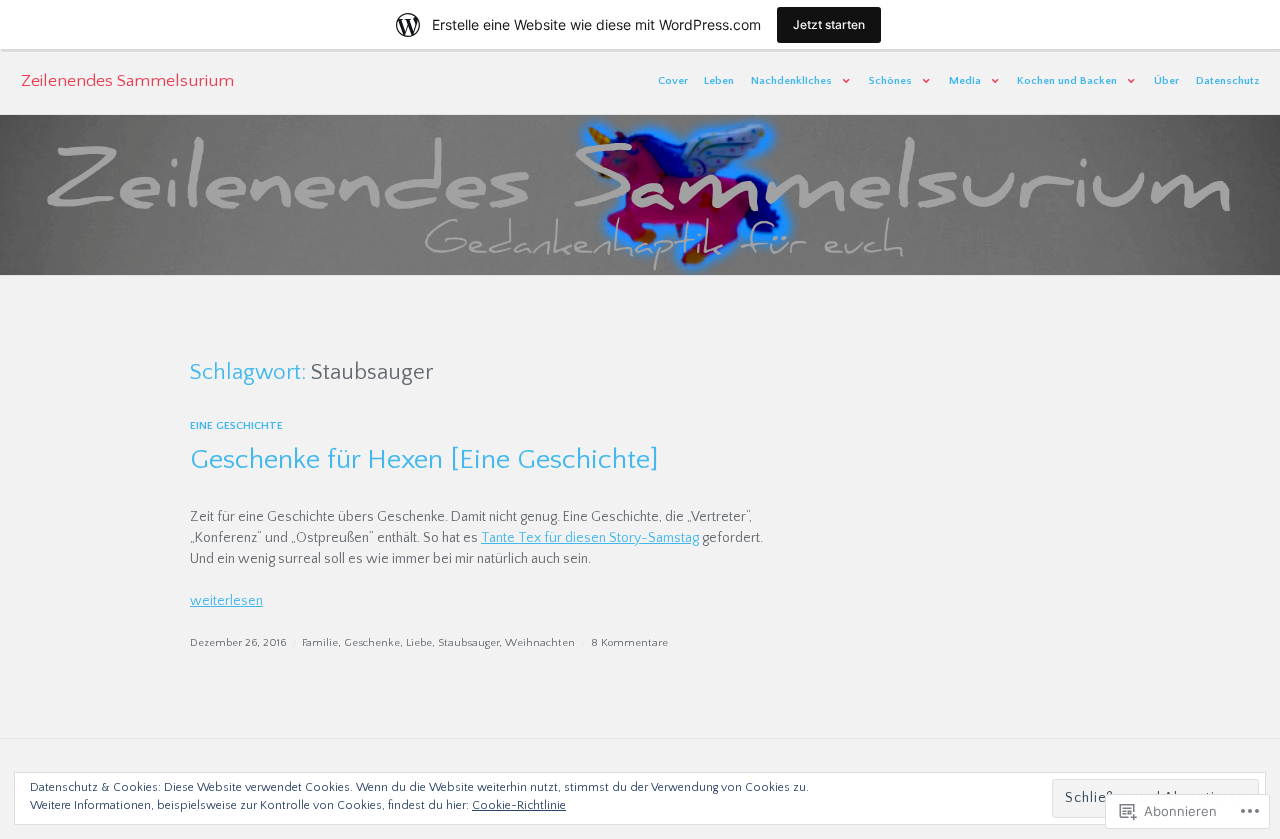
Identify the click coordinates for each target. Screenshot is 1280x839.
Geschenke (372, 643)
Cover (673, 81)
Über (1166, 81)
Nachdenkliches (791, 81)
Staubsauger (468, 643)
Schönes (890, 81)
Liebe (419, 643)
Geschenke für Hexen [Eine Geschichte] (424, 459)
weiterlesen (226, 601)
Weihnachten (540, 643)
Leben (719, 81)
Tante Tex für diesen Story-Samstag (590, 538)
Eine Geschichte (236, 426)
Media (965, 81)
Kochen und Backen (1067, 81)
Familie (320, 643)
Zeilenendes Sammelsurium (127, 81)
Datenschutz (1227, 81)
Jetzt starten (829, 24)
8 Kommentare (629, 643)
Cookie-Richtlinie (519, 805)
